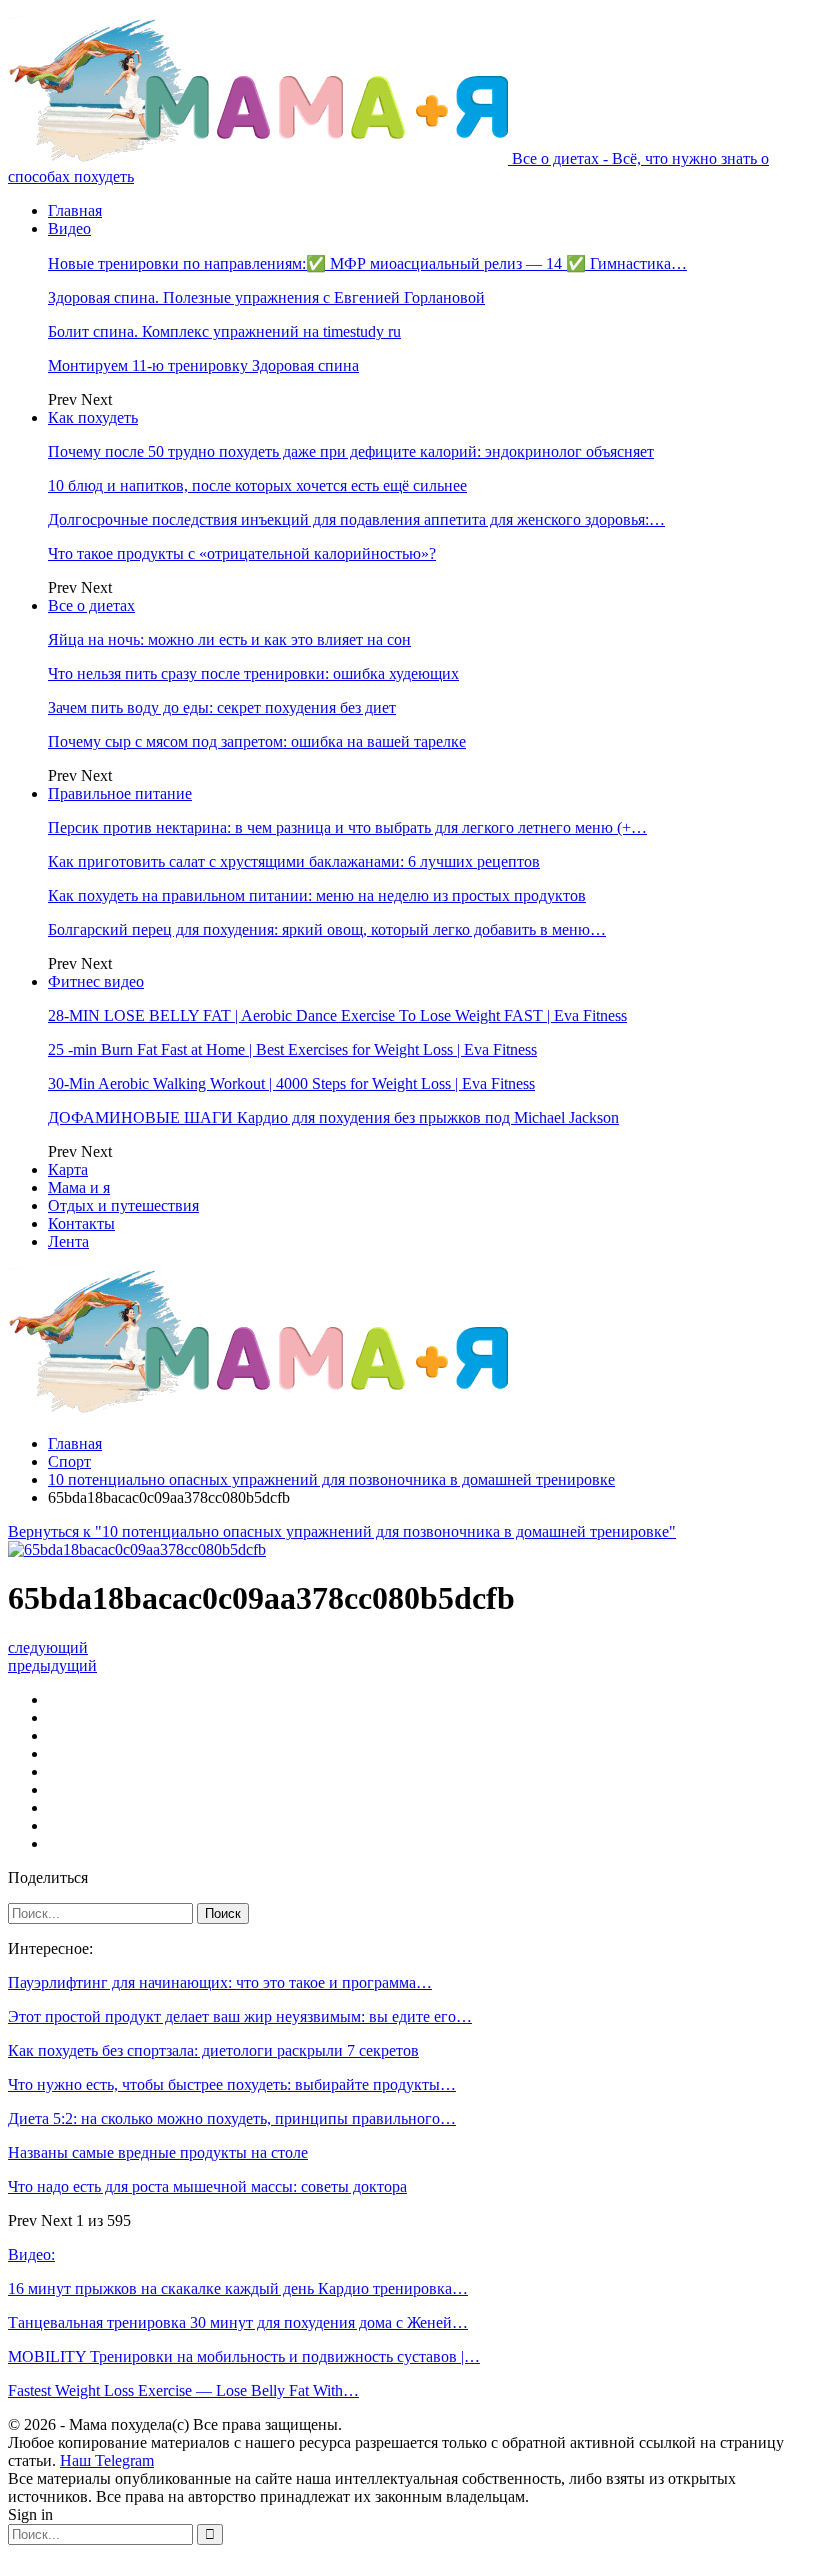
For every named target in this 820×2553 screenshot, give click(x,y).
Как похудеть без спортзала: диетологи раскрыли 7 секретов (213, 2050)
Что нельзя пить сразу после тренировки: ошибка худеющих (253, 673)
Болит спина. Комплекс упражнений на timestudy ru (224, 331)
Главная (75, 210)
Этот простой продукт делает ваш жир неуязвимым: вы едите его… (240, 2016)
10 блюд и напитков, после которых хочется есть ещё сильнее (257, 485)
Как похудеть (93, 417)
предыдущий (52, 1665)
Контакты (81, 1223)
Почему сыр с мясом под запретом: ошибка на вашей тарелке (257, 741)
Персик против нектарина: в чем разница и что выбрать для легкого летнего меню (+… (347, 827)
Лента (68, 1241)
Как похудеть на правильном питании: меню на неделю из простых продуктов (317, 895)
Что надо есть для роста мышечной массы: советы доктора (207, 2186)
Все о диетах (91, 605)
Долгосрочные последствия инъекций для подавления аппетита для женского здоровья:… (356, 519)
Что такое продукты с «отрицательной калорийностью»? (242, 553)
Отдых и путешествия (123, 1205)
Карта (68, 1169)
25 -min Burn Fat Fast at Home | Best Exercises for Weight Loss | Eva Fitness (292, 1049)
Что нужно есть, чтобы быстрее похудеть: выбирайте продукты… (232, 2084)
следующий (48, 1647)
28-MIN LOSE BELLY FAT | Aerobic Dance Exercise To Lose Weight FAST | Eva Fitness (337, 1015)
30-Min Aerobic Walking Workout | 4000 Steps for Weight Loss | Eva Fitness (291, 1083)
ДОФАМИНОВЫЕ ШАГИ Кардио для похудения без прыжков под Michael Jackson (333, 1117)
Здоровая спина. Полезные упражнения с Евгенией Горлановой (266, 297)
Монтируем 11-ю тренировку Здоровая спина (203, 365)
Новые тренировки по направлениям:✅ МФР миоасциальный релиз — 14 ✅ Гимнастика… (367, 263)
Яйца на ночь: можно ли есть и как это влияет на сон (229, 639)
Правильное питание (120, 793)
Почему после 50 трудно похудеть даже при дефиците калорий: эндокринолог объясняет (351, 451)
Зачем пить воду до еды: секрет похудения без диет (222, 707)
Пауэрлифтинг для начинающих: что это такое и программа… (220, 1982)
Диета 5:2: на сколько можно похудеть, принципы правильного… (232, 2118)
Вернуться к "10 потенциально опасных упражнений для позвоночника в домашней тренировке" (342, 1531)
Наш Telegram (107, 2460)
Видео (69, 228)
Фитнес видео (96, 981)
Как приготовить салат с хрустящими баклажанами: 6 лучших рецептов (294, 861)
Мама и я (79, 1187)
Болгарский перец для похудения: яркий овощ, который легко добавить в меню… (327, 929)
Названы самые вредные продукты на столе (158, 2152)
